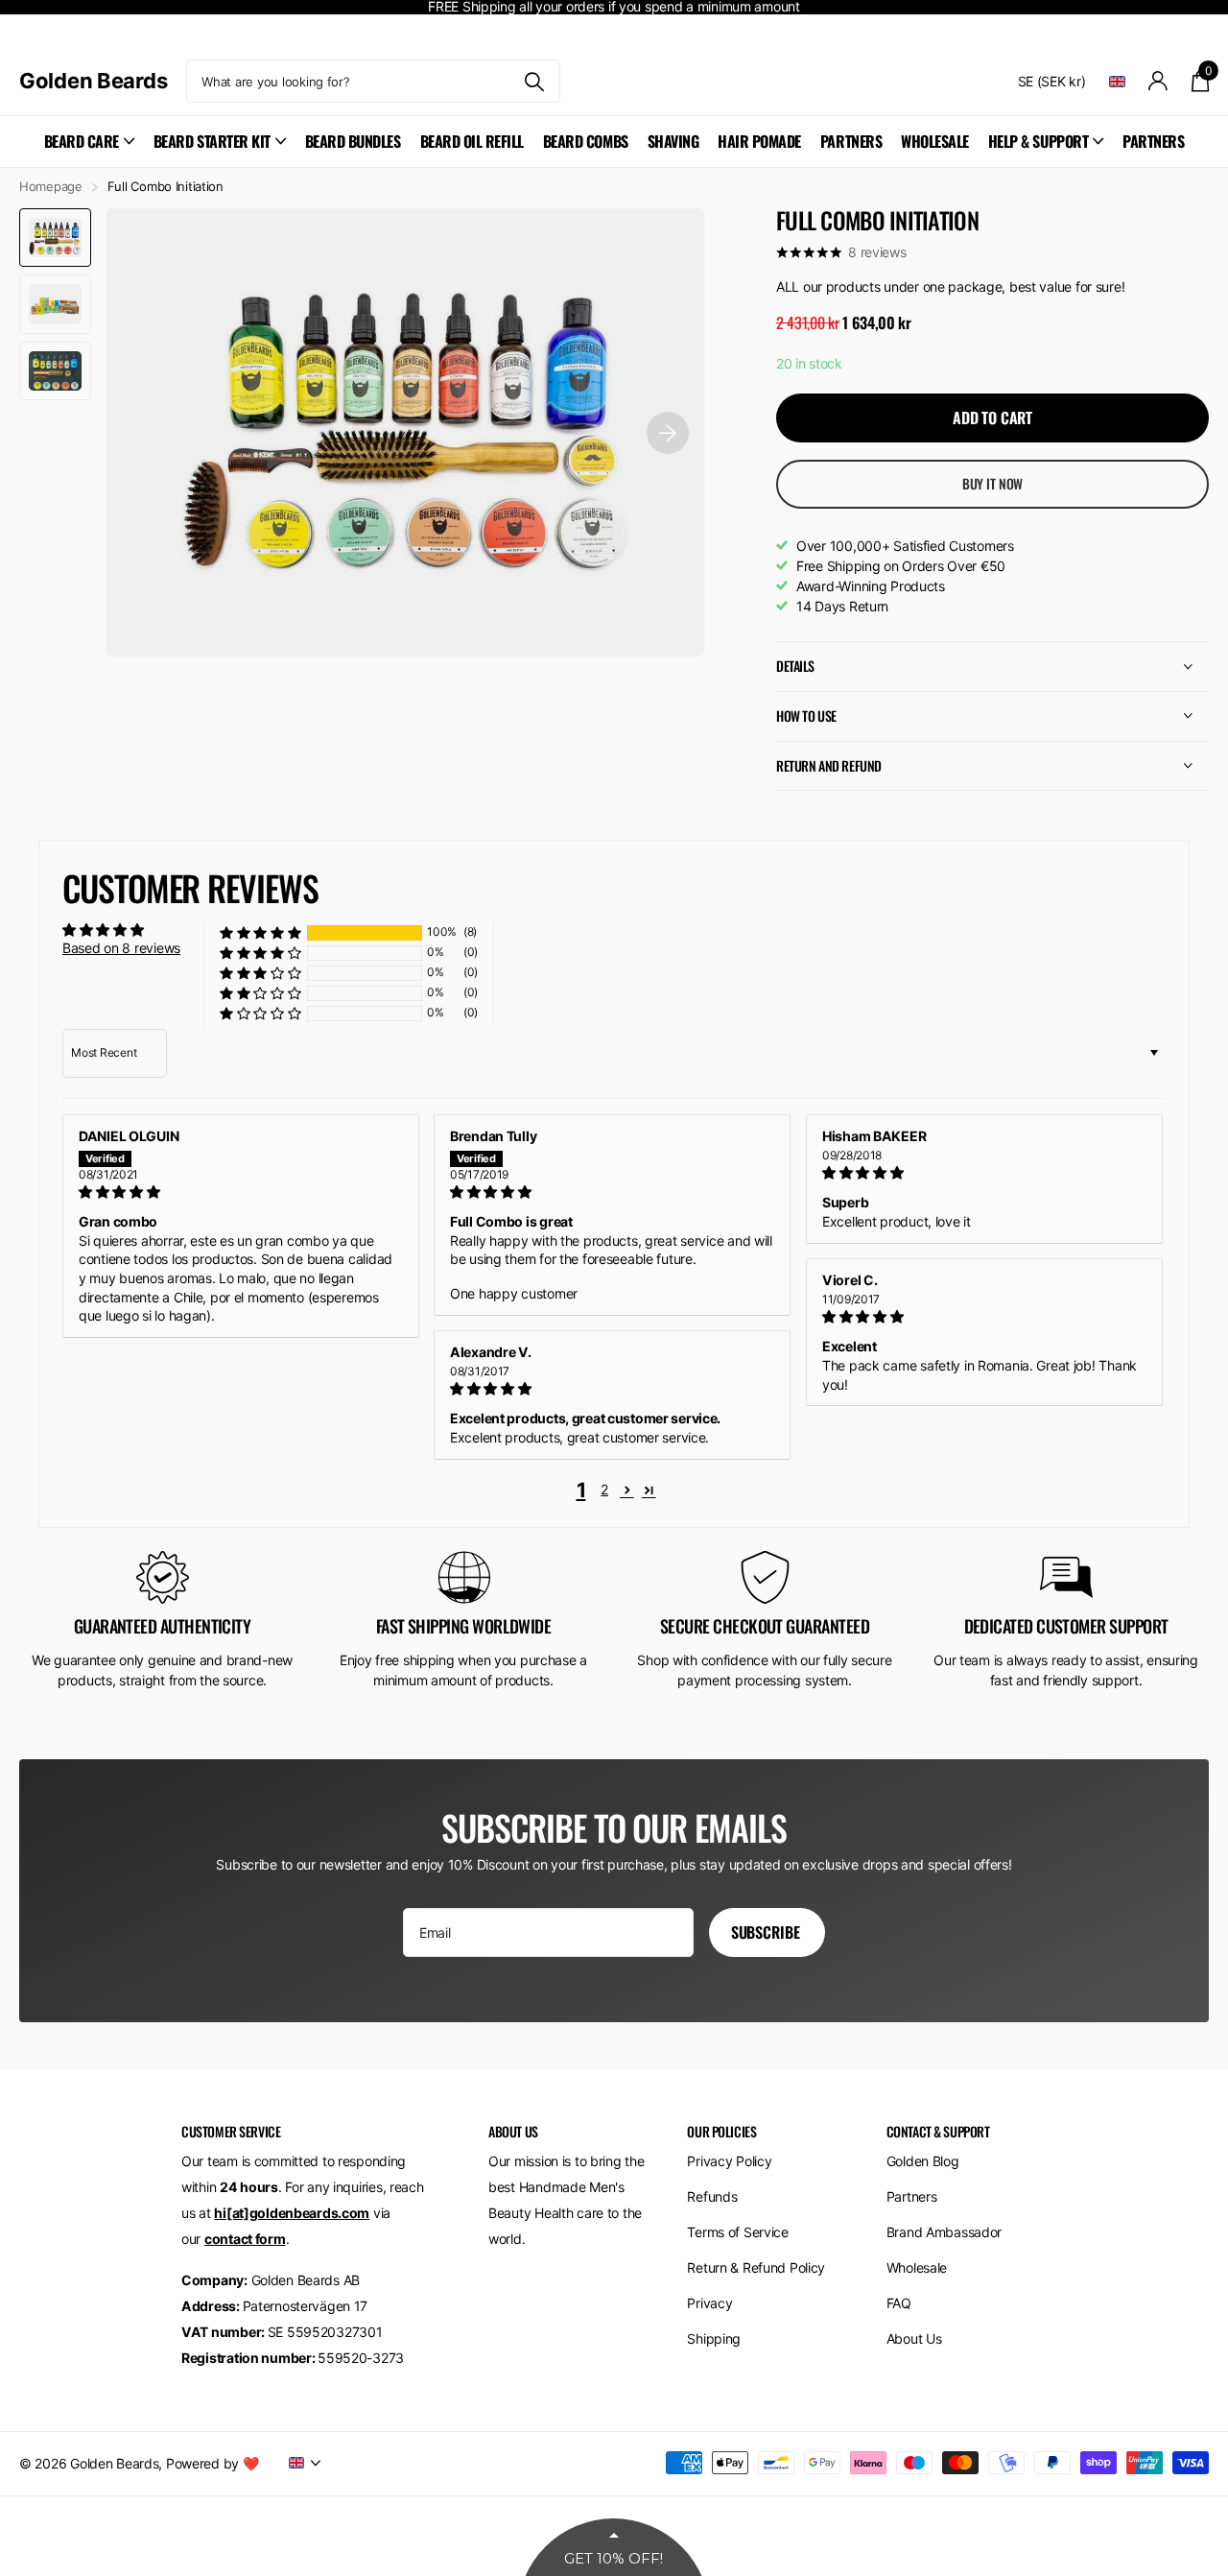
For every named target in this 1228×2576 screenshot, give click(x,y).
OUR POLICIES (721, 2131)
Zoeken (534, 81)
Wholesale (917, 2267)
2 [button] (604, 1489)
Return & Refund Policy (756, 2267)
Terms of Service (738, 2232)
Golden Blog (923, 2161)
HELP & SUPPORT (1038, 141)
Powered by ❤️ (213, 2463)
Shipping (714, 2338)
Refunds (712, 2196)
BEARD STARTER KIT (212, 141)
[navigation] (55, 238)
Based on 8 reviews (121, 948)
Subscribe (767, 1932)
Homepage (51, 186)
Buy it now (993, 483)
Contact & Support (938, 2131)
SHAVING (673, 141)
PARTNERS (851, 141)
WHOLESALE (935, 141)
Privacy (709, 2303)
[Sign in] (1158, 81)
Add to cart (992, 417)
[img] (241, 1192)
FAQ (899, 2303)
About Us (914, 2338)
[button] (260, 932)
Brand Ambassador (945, 2232)
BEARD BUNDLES (353, 141)
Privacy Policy (729, 2161)
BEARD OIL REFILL (472, 141)
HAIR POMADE (759, 141)
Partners (912, 2196)
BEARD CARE (82, 141)
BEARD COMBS (586, 141)
